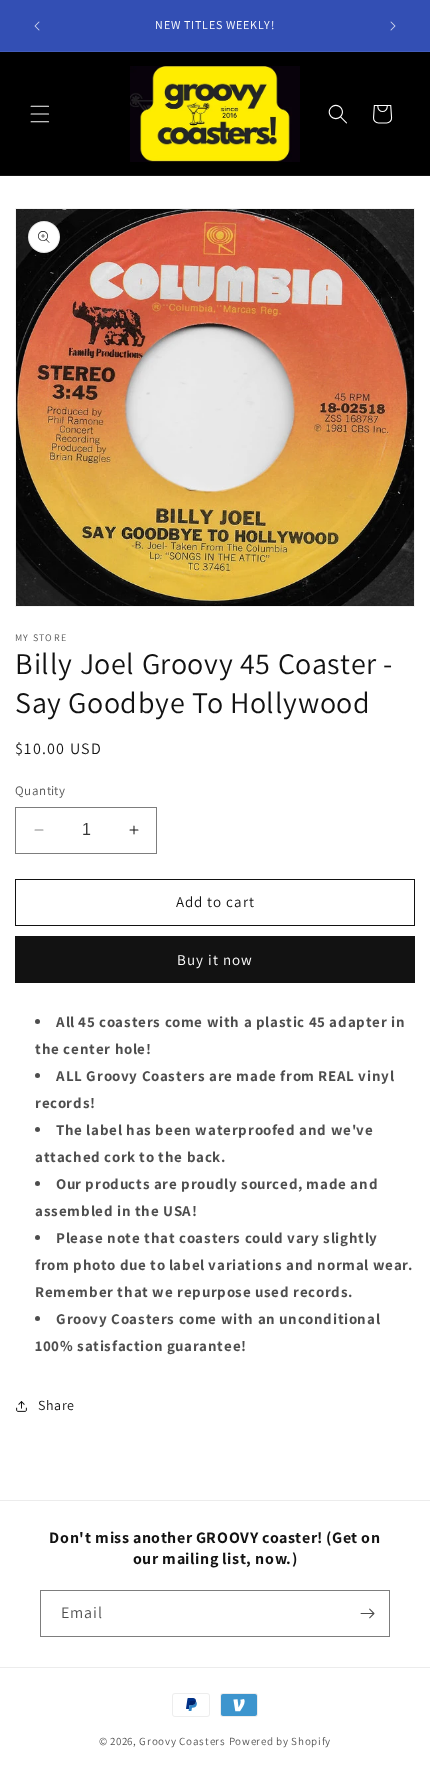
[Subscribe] (367, 1613)
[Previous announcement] (37, 26)
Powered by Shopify (280, 1741)
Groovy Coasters (183, 1741)
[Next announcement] (393, 26)
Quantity (40, 790)
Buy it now (215, 959)
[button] (40, 114)
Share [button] (56, 1405)
